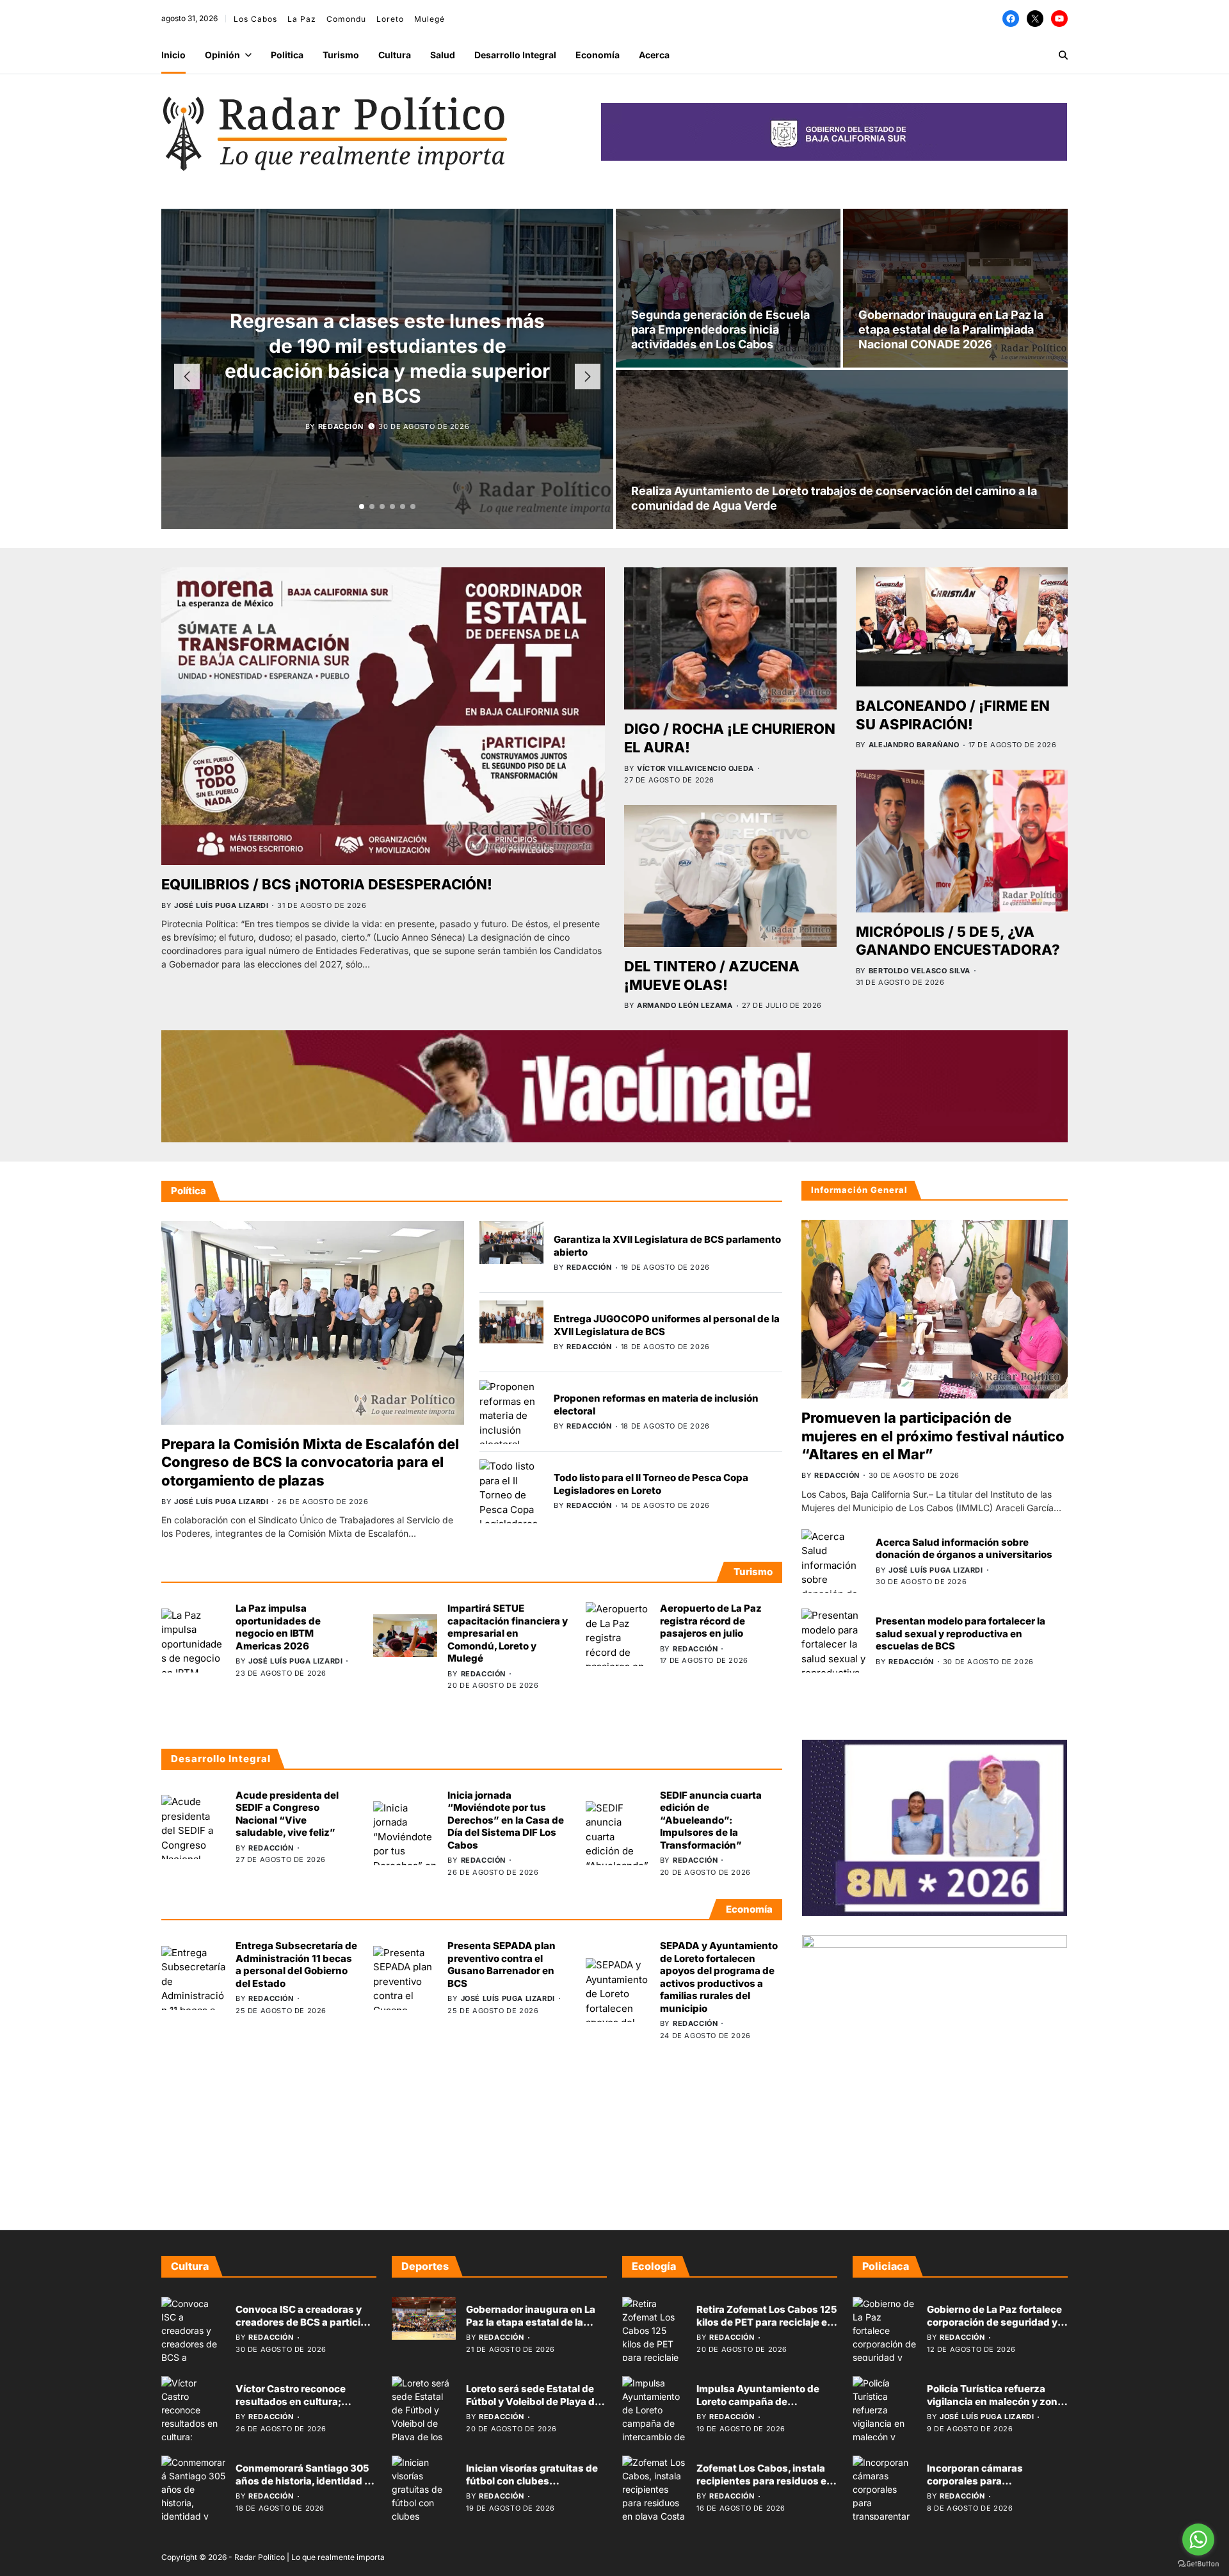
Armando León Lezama (685, 1005)
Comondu (346, 19)
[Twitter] (1035, 19)
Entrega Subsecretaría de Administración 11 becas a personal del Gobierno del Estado (296, 1964)
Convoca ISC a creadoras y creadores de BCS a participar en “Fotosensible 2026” (306, 2322)
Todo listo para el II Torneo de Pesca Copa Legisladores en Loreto (651, 1484)
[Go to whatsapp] (1198, 2540)
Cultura (395, 55)
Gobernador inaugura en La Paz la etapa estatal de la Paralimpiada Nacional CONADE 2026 (951, 330)
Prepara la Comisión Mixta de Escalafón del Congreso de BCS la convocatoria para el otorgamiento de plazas (310, 1462)
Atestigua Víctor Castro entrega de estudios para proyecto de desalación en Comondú (387, 358)
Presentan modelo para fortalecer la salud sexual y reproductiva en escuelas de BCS (960, 1633)
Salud (443, 55)
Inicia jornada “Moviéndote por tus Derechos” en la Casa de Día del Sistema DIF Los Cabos (506, 1820)
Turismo (341, 55)
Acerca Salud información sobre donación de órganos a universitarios (964, 1548)
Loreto (390, 19)
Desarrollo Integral (515, 55)
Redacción (341, 414)
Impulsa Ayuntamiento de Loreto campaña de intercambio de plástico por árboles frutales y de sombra (764, 2408)
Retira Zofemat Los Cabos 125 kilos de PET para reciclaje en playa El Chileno (767, 2322)
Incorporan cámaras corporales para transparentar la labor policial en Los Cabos (997, 2487)
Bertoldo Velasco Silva (920, 971)
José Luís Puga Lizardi (221, 905)
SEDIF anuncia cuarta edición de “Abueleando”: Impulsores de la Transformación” (711, 1820)
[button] (362, 506)
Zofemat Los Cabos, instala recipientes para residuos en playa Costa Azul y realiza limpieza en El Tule (765, 2487)
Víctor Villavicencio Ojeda (695, 768)
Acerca (654, 55)
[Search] (1063, 55)
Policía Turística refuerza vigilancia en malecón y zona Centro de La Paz (995, 2401)
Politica (287, 55)
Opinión (222, 55)
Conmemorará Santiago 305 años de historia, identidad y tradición (303, 2481)
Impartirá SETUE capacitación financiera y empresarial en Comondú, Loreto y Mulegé (508, 1633)
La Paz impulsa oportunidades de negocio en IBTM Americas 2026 (278, 1627)
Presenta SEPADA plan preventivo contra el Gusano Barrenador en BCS (502, 1964)
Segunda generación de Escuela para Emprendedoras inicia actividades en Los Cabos (720, 330)
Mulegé (430, 19)
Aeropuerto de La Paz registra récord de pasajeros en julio (711, 1621)
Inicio (173, 55)
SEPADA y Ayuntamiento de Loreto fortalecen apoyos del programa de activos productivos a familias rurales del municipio (719, 1977)
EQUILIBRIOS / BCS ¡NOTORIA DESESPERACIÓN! (327, 884)
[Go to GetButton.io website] (1198, 2564)
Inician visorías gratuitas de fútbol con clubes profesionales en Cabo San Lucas (532, 2487)
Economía (598, 55)
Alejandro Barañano (914, 745)
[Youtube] (1059, 19)
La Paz (302, 19)
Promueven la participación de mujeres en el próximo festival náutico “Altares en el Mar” (933, 1436)
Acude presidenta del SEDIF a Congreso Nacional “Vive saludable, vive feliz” (287, 1814)
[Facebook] (1011, 19)
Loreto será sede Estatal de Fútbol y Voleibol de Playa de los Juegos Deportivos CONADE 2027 (533, 2408)
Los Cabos (255, 19)
